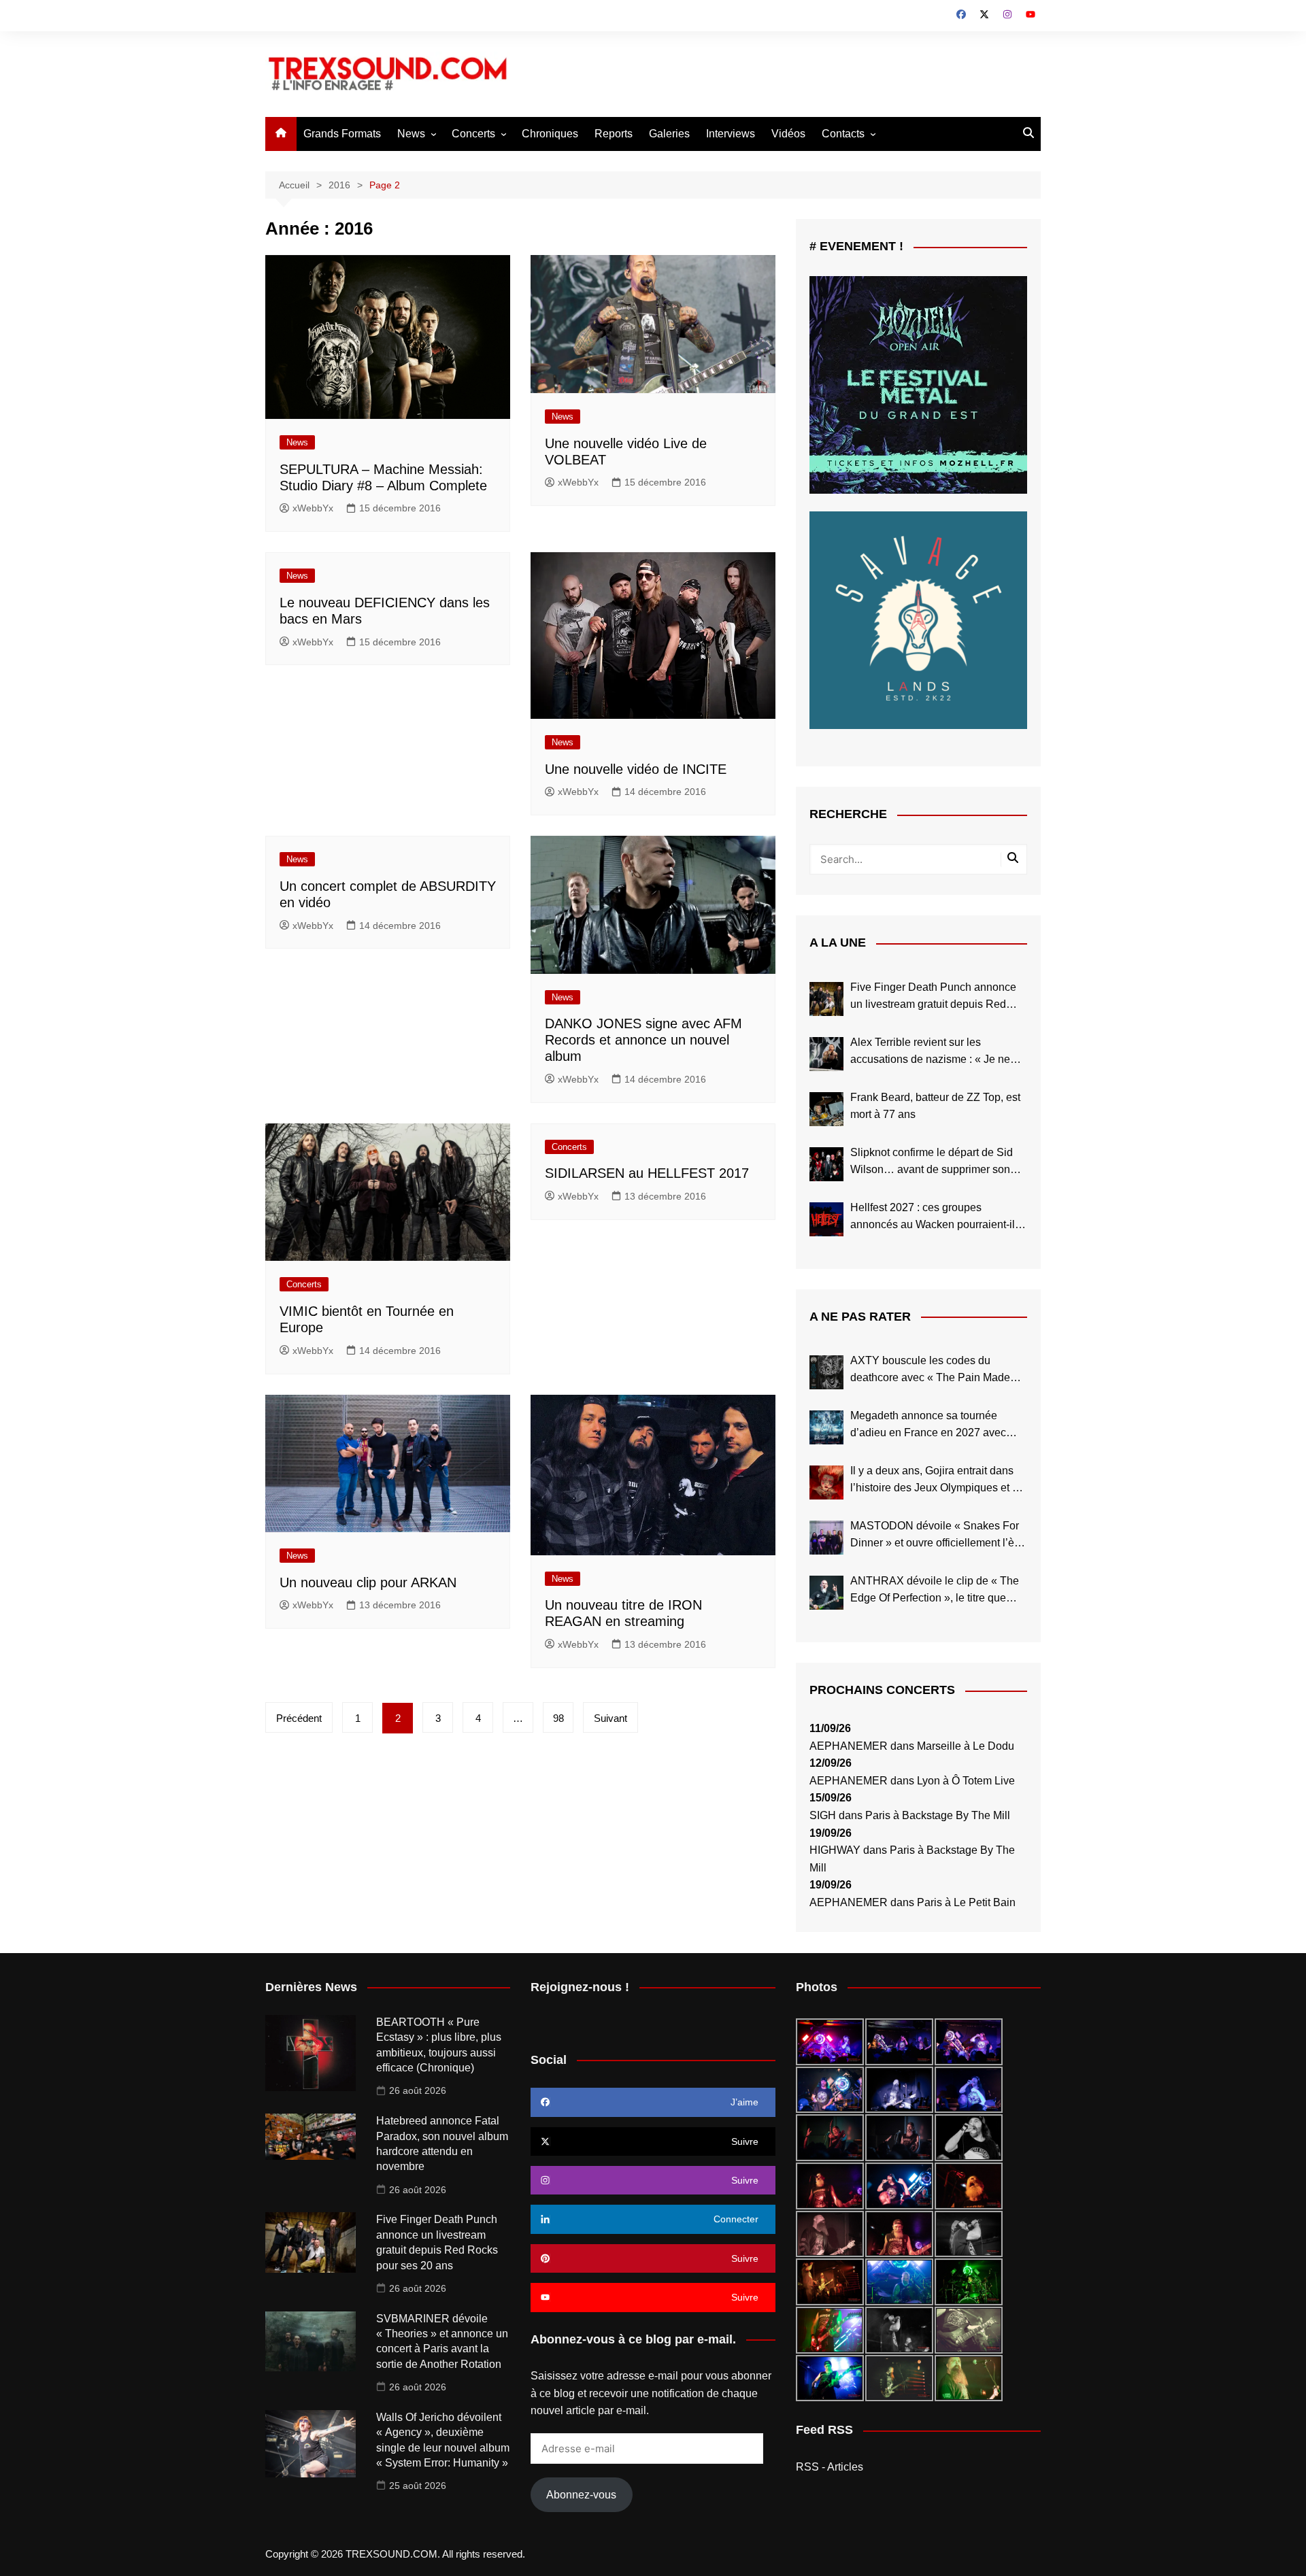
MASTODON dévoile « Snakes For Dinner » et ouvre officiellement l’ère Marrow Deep (937, 1536)
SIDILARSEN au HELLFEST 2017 (647, 1173)
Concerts (473, 134)
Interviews (731, 134)
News (411, 134)
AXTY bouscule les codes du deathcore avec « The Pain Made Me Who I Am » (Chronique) (930, 1371)
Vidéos (788, 134)
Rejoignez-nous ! (580, 1987)
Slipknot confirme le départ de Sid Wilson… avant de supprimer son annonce (932, 1163)
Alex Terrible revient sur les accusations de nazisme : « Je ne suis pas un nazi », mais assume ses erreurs (938, 1052)
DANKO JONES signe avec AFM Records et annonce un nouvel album (643, 1040)
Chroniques (550, 134)
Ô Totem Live (983, 1781)
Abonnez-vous (581, 2495)
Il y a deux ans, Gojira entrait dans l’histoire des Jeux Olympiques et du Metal (937, 1481)
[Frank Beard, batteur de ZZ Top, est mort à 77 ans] (826, 1109)
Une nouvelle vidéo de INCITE (636, 769)
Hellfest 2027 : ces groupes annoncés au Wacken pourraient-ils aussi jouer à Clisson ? (935, 1218)
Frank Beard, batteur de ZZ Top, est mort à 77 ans (935, 1106)
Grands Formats (342, 134)
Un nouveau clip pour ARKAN (368, 1582)
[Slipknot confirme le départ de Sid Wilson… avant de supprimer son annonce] (826, 1164)
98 (558, 1718)
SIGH (823, 1815)
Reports (614, 134)
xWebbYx (313, 508)
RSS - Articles (830, 2467)
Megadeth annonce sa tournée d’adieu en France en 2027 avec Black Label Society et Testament (930, 1426)
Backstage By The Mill (956, 1815)
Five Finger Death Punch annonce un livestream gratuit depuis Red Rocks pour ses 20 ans (933, 997)
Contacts (843, 134)
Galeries (669, 134)
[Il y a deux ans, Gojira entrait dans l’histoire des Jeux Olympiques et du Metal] (826, 1482)
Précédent (299, 1718)
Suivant (610, 1718)
